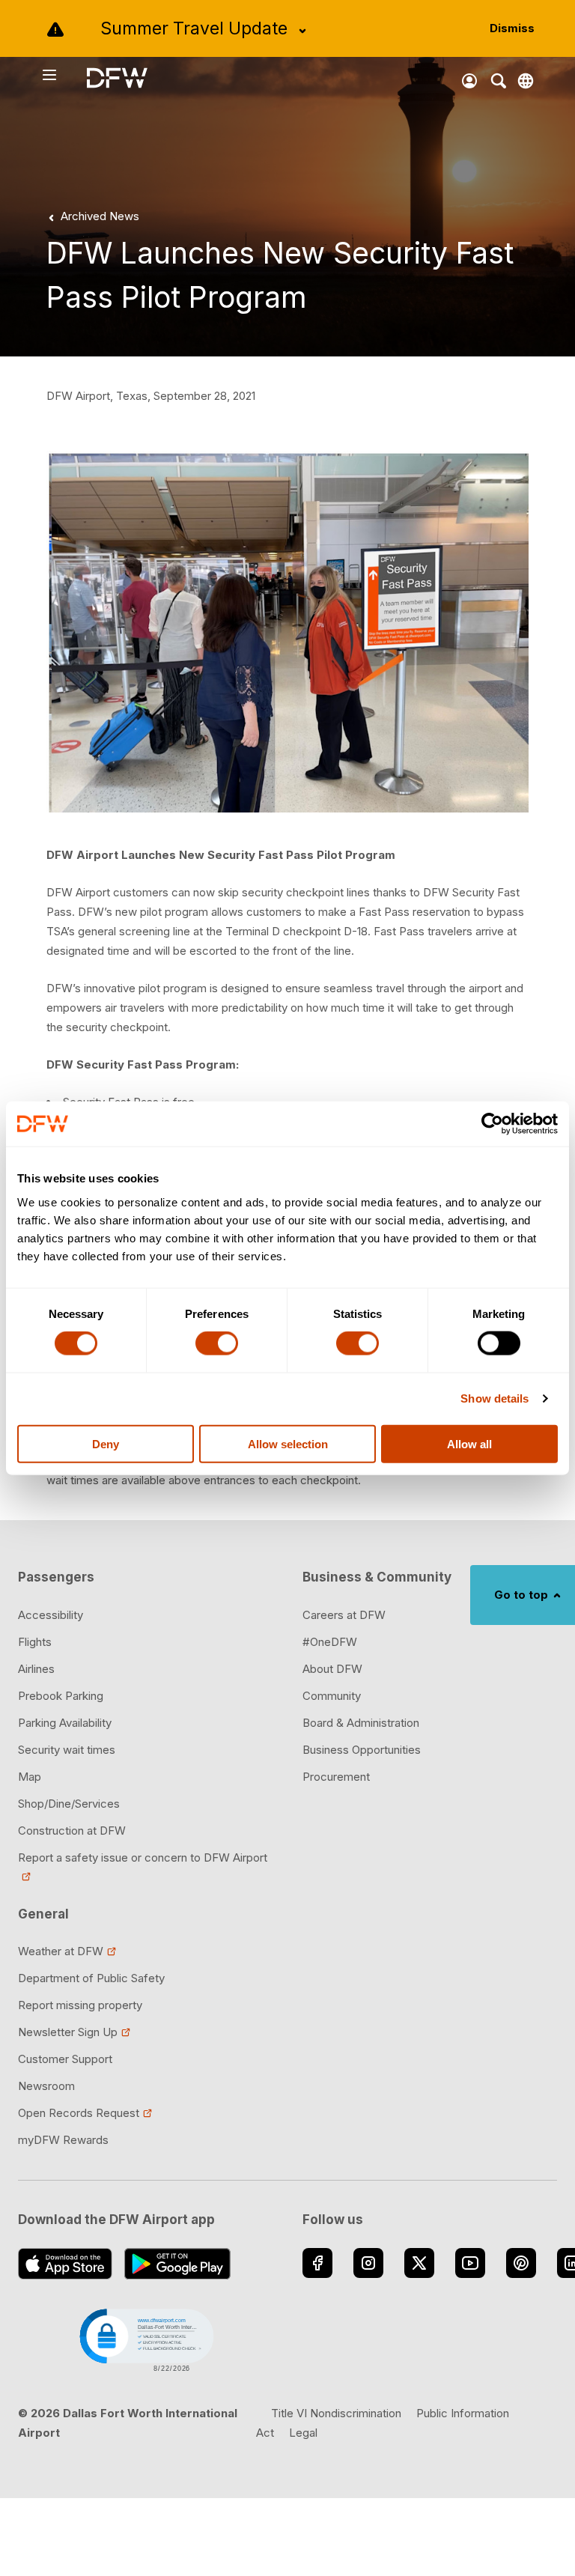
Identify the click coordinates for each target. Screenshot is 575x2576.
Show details (495, 1398)
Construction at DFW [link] (72, 1831)
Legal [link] (303, 2433)
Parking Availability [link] (65, 1723)
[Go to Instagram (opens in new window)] (368, 2263)
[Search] (499, 81)
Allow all (469, 1443)
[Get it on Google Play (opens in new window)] (178, 2264)
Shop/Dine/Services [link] (69, 1804)
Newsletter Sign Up (68, 2032)
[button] (145, 2339)
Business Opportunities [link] (362, 1750)
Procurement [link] (336, 1777)
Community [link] (332, 1696)
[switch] (217, 1343)
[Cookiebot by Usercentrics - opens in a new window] (492, 1124)
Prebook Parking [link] (61, 1696)
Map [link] (30, 1777)
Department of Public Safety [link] (91, 1978)
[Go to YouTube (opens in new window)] (470, 2263)
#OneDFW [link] (330, 1642)
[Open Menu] (64, 75)
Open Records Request (79, 2113)
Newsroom (46, 2086)
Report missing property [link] (80, 2005)
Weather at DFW (61, 1951)
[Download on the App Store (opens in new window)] (65, 2264)
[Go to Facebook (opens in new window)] (317, 2263)
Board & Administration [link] (361, 1723)
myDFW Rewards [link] (63, 2140)
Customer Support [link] (65, 2059)
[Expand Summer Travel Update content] (302, 31)
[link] (91, 216)
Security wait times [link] (67, 1750)
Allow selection (288, 1443)
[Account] (469, 81)
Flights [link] (35, 1642)
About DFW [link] (332, 1669)
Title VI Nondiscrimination (336, 2413)
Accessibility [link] (51, 1615)
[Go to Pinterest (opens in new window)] (521, 2263)
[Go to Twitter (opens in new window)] (419, 2263)
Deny (106, 1443)
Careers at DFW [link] (344, 1615)
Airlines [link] (36, 1669)
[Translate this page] (526, 81)
